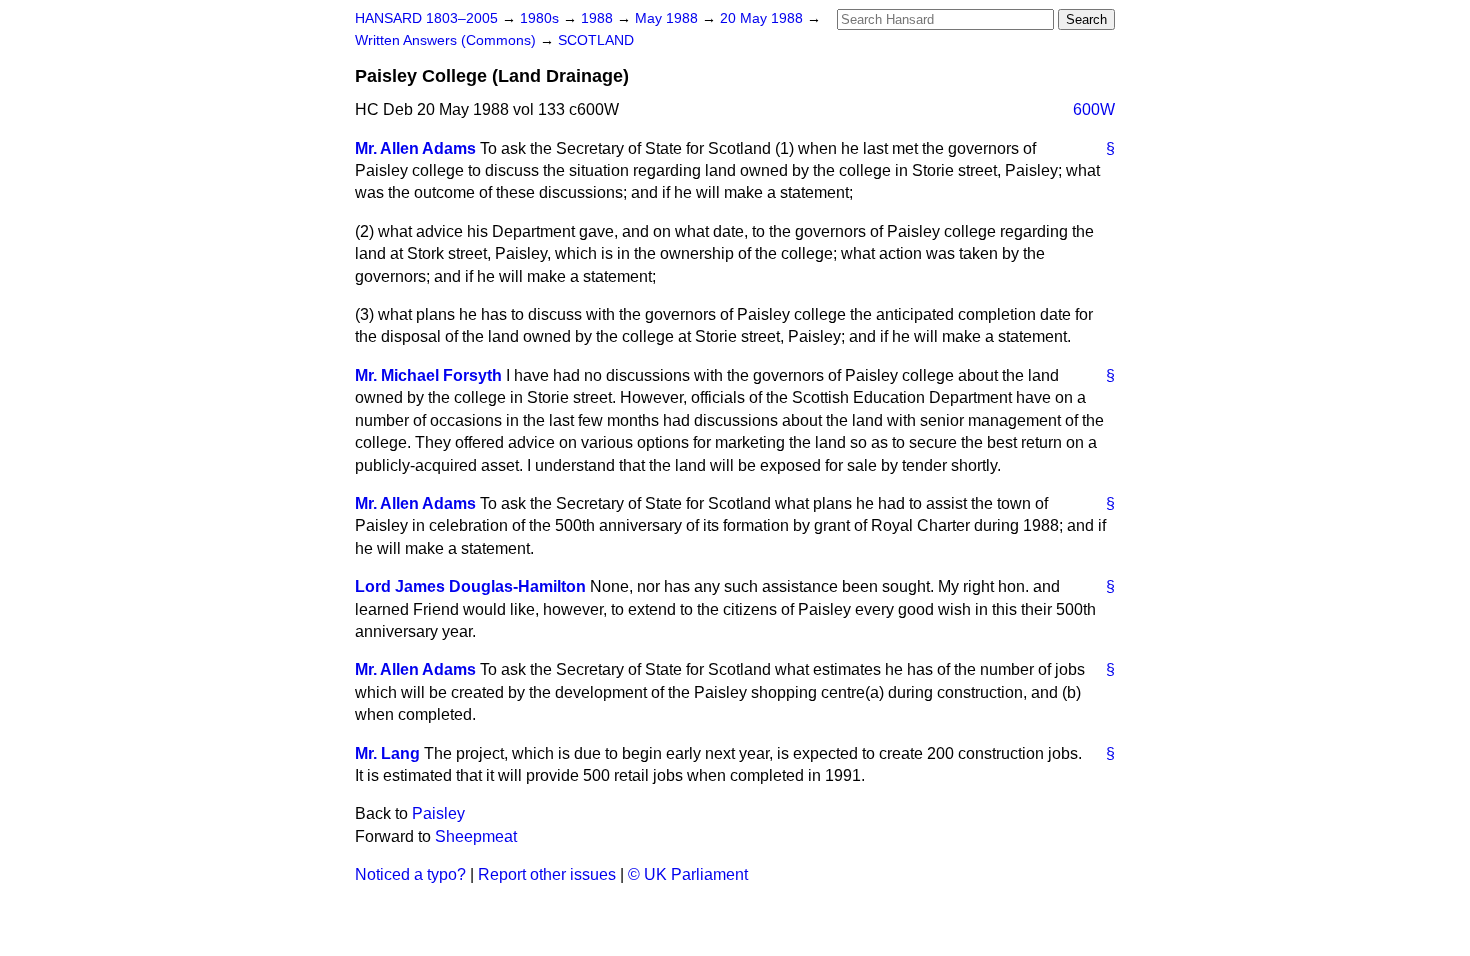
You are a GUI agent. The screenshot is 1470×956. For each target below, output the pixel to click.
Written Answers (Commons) (447, 40)
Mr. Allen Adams (415, 148)
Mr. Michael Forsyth (428, 375)
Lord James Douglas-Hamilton (470, 586)
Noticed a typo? (410, 874)
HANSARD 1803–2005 (426, 18)
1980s (541, 18)
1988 (599, 18)
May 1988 (668, 18)
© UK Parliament (688, 874)
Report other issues (547, 874)
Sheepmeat (476, 836)
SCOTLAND (596, 40)
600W (1094, 109)
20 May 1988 (763, 18)
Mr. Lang (387, 753)
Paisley (438, 813)
